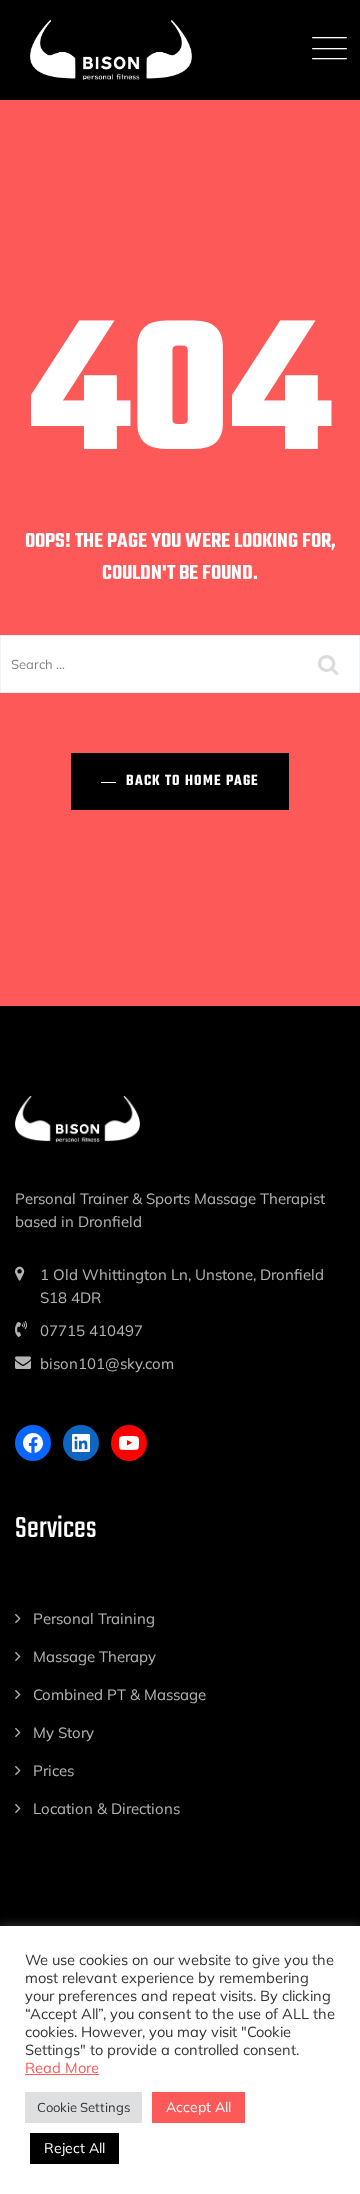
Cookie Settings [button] (83, 2107)
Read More (62, 2068)
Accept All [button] (198, 2107)
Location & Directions (106, 1808)
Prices (53, 1770)
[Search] (330, 664)
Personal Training (94, 1618)
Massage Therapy (94, 1656)
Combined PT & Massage (119, 1694)
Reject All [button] (74, 2148)
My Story (63, 1732)
